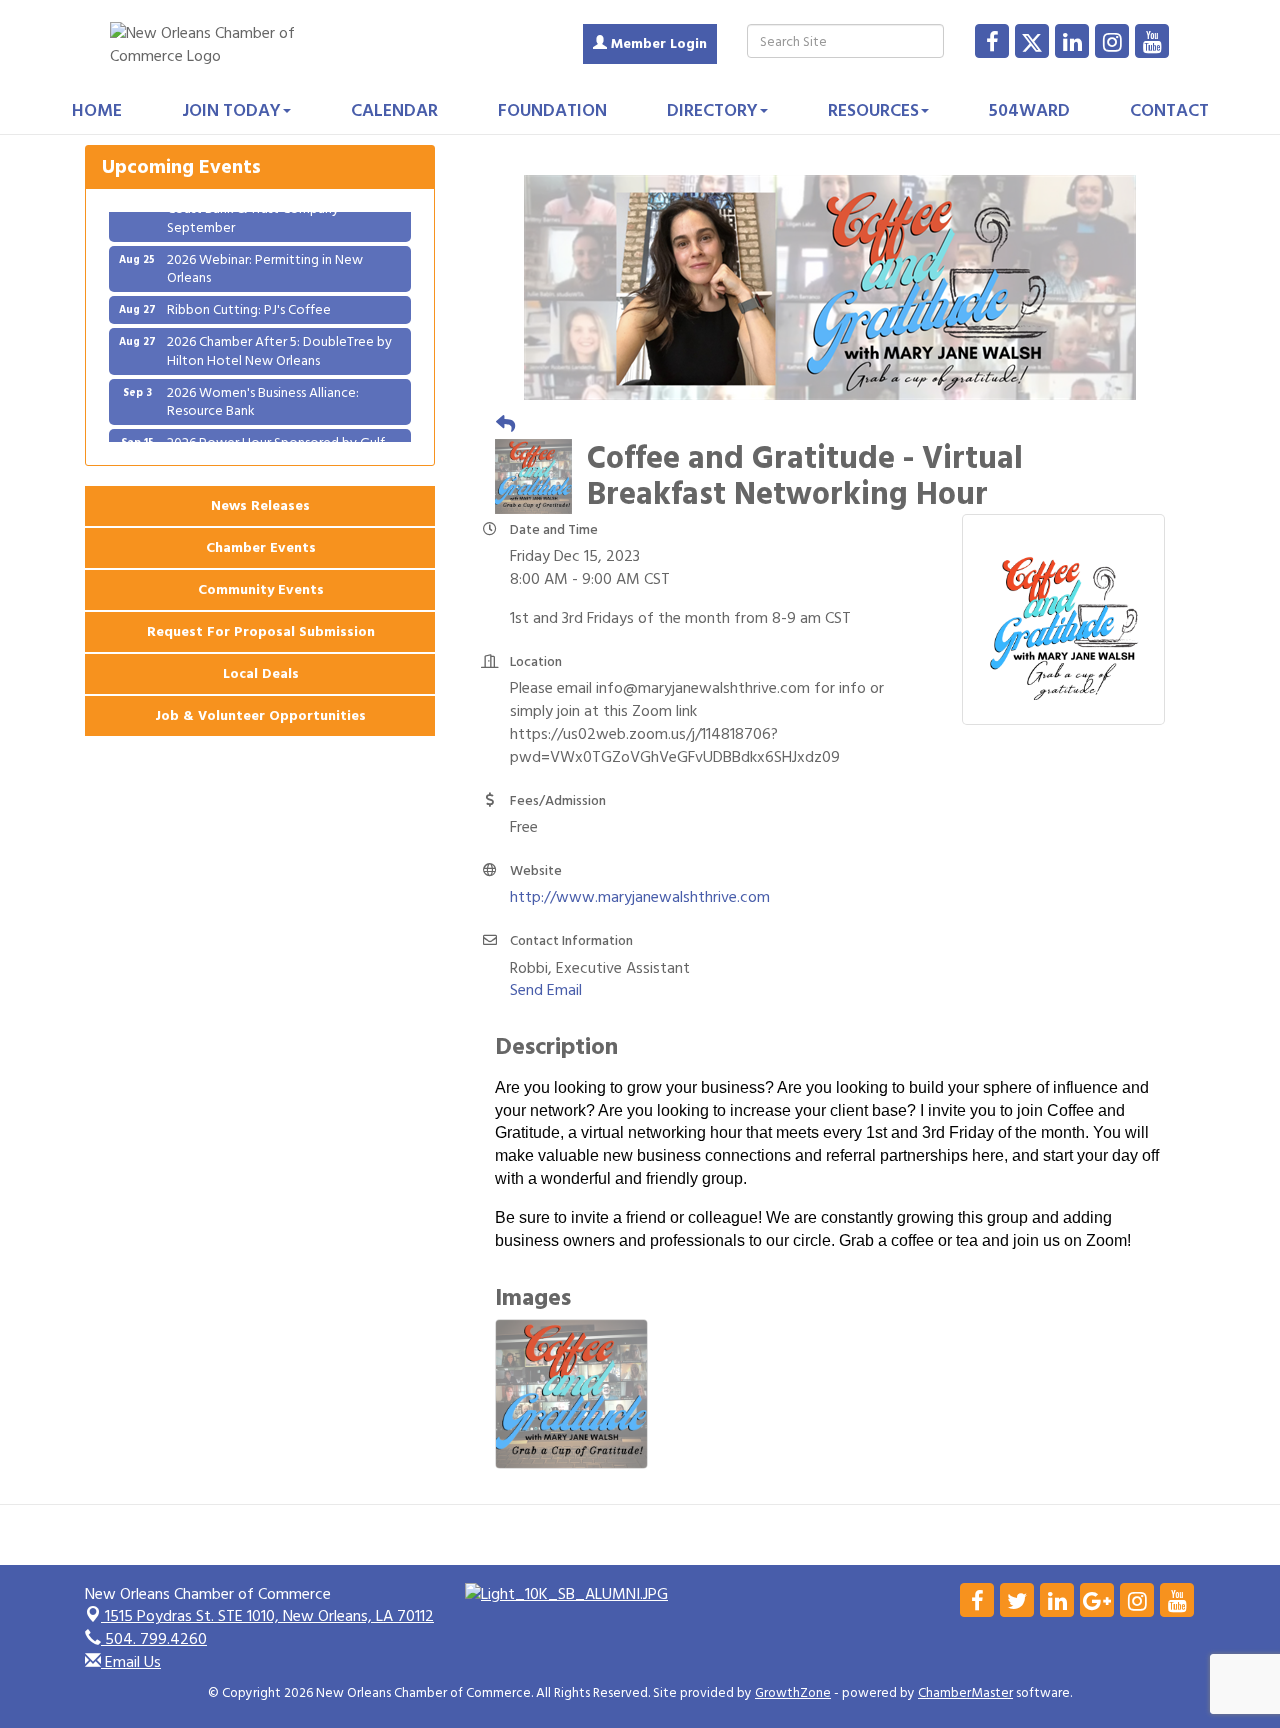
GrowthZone (793, 1693)
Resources (873, 110)
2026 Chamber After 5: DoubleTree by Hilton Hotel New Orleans (279, 336)
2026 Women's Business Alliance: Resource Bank (263, 387)
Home (97, 110)
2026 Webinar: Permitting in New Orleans (265, 254)
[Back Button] (505, 425)
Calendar (394, 110)
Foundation (552, 110)
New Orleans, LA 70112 (269, 1616)
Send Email (546, 990)
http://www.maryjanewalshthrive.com (640, 897)
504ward (1029, 110)
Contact (1169, 110)
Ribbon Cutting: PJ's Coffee (249, 295)
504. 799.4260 (154, 1639)
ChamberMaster (965, 1693)
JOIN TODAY (231, 110)
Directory (712, 110)
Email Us (131, 1662)
